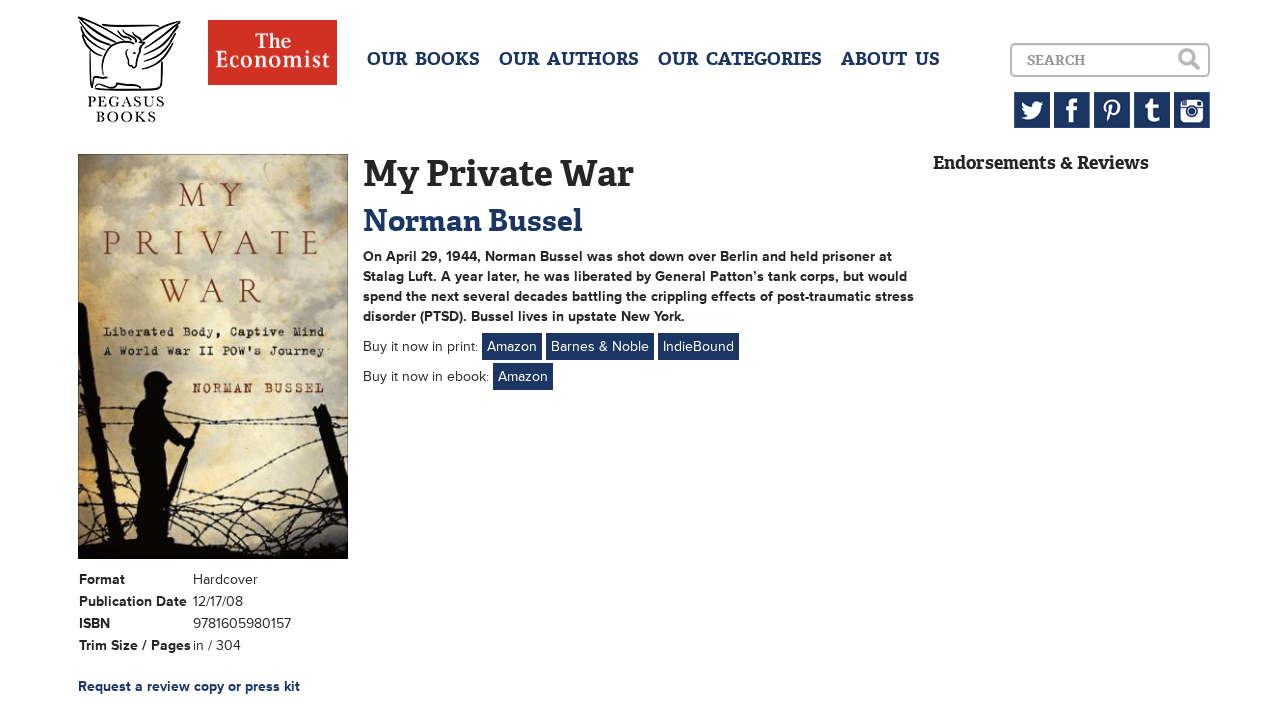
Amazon (512, 346)
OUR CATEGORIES (740, 59)
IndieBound (698, 346)
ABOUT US (890, 59)
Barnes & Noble (600, 346)
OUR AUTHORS (569, 59)
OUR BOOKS (423, 59)
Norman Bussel (472, 220)
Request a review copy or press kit (189, 686)
